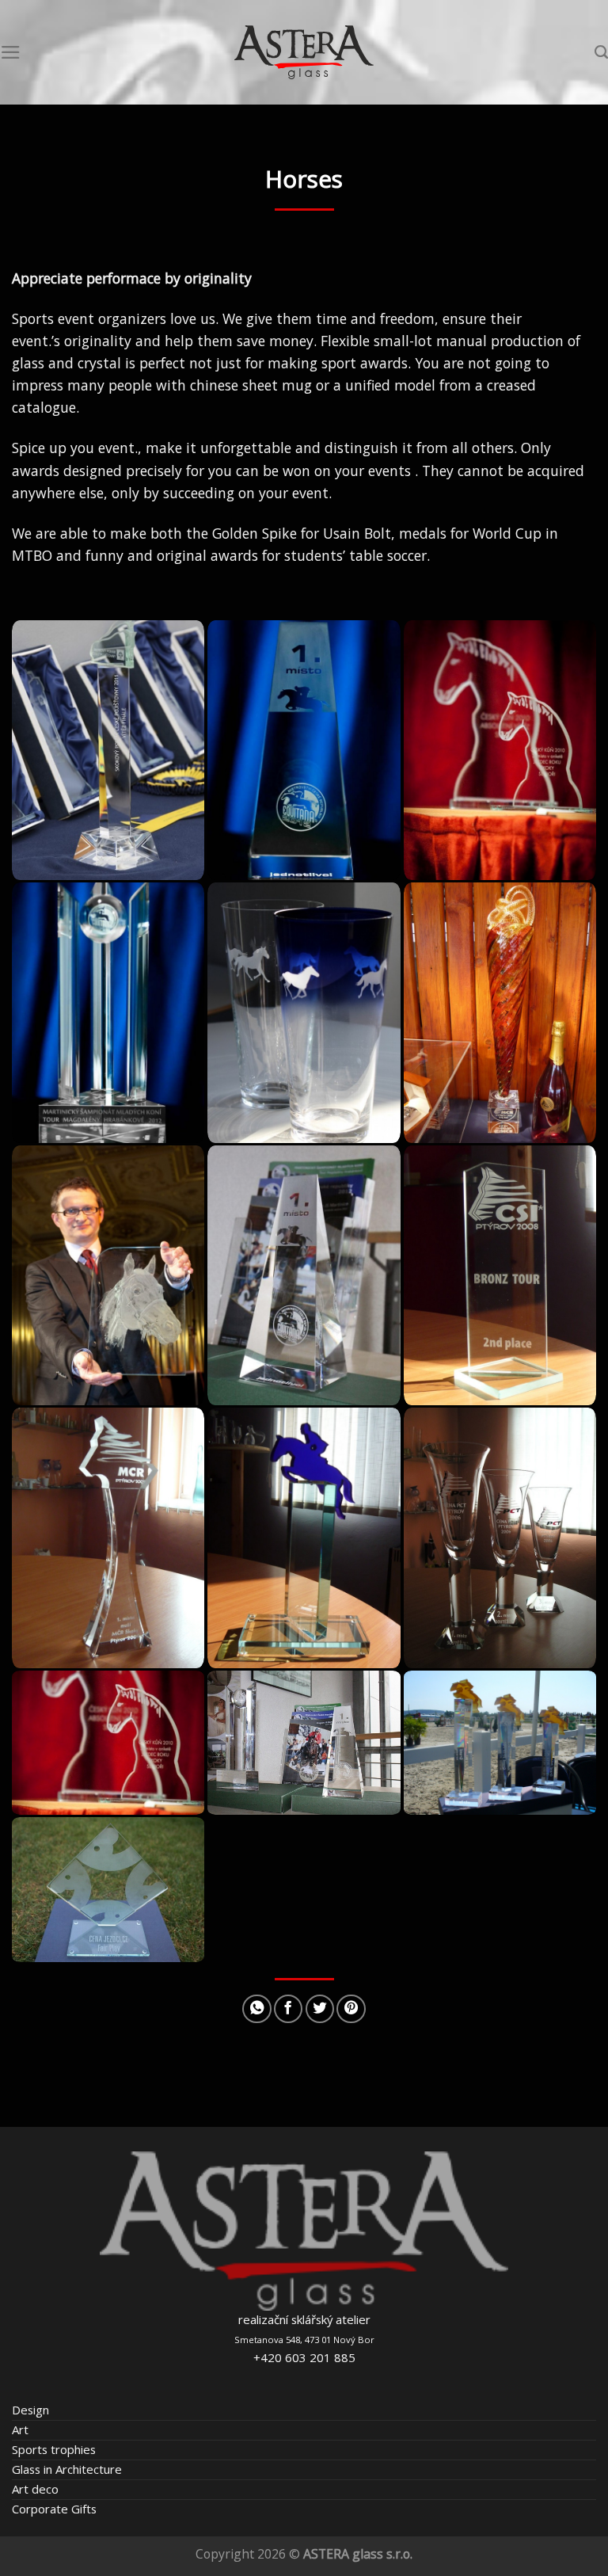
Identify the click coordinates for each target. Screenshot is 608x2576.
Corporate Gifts (54, 2509)
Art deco (35, 2489)
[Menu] (11, 52)
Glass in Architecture (67, 2469)
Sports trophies (54, 2449)
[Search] (601, 52)
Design (30, 2410)
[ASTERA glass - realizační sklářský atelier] (304, 53)
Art (20, 2429)
